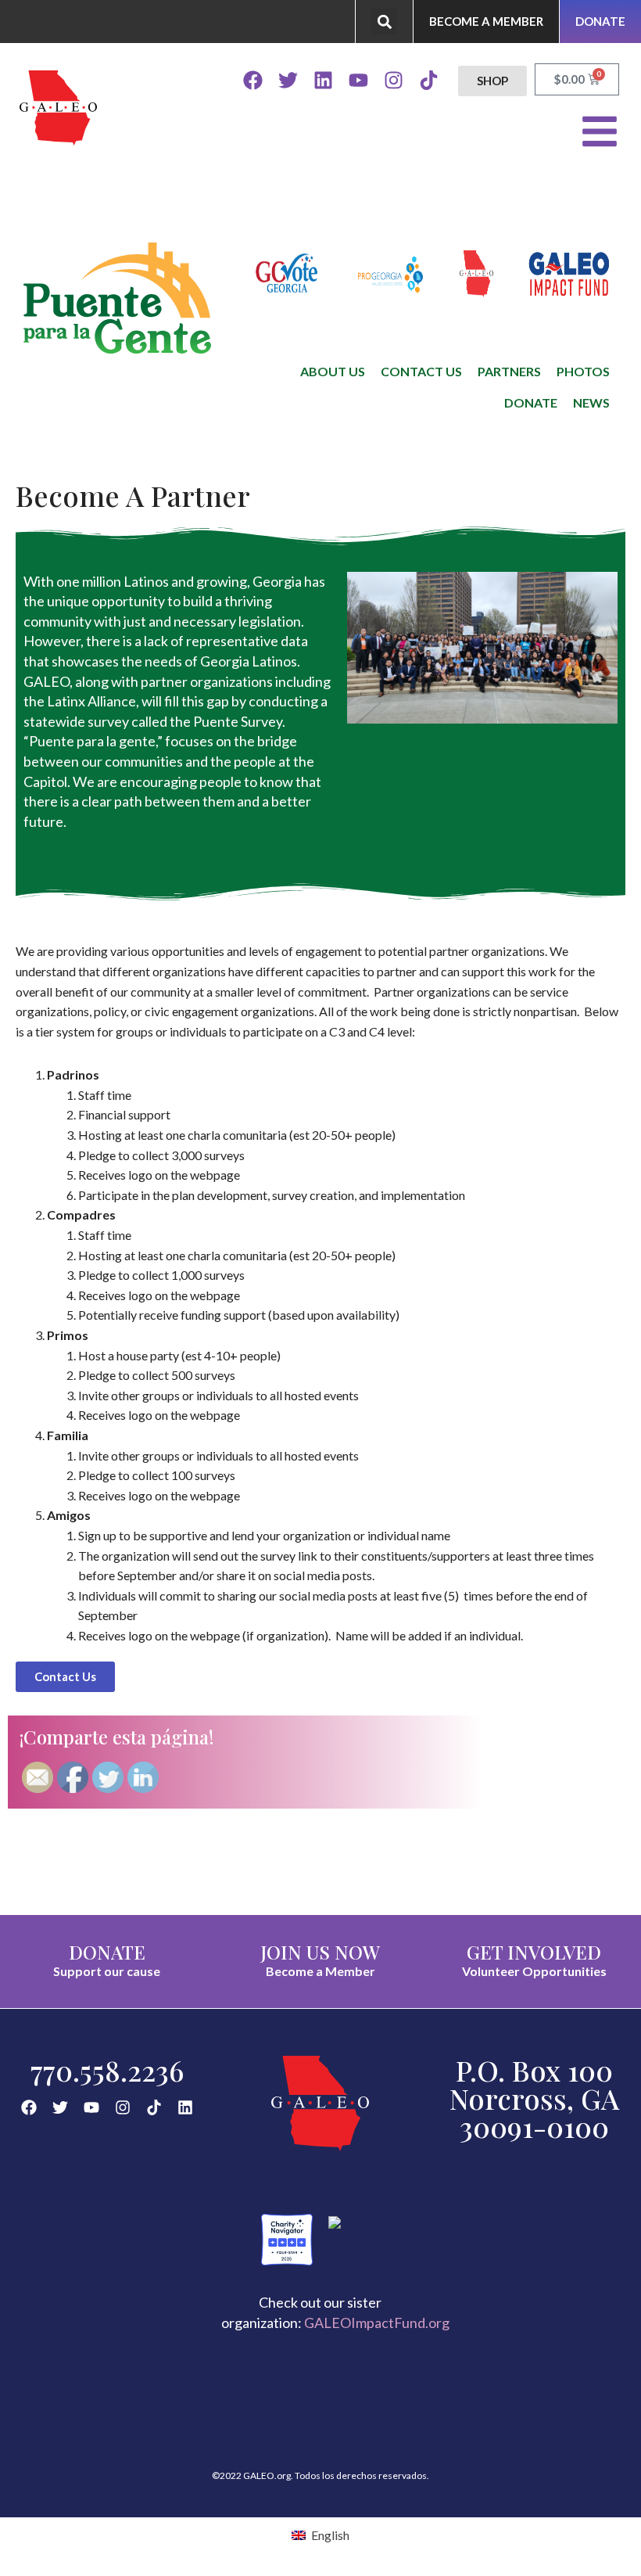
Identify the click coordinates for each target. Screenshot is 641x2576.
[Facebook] (253, 80)
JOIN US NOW (320, 1952)
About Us (333, 371)
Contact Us (421, 371)
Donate (531, 402)
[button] (384, 22)
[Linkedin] (323, 80)
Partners (509, 371)
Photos (583, 371)
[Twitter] (288, 80)
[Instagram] (394, 80)
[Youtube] (358, 80)
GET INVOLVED (534, 1952)
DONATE (107, 1952)
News (591, 402)
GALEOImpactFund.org (377, 2323)
